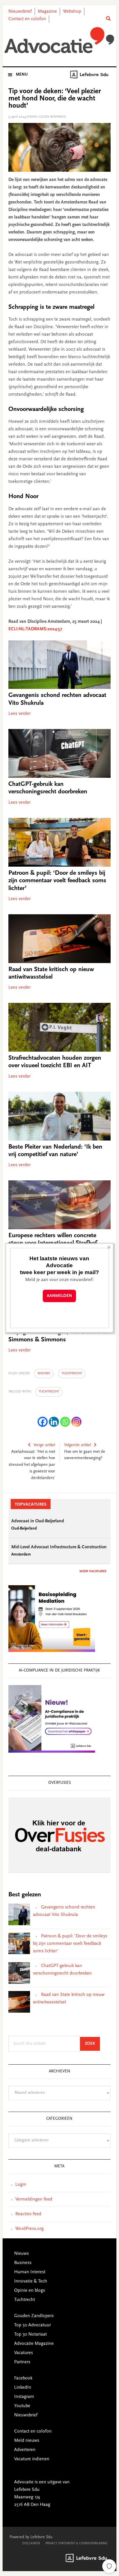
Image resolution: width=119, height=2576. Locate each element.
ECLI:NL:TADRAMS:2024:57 (35, 629)
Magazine (47, 12)
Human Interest (30, 2272)
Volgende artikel (78, 1445)
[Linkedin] (54, 1422)
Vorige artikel (44, 1445)
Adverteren (25, 2450)
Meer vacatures (93, 1571)
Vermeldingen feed (34, 2199)
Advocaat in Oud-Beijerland (38, 1521)
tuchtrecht (49, 1392)
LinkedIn (23, 2388)
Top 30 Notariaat (30, 2334)
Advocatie (59, 40)
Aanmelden (59, 1296)
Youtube (22, 2406)
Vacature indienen (32, 2459)
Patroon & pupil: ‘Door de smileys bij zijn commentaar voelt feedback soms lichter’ (57, 881)
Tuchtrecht (72, 1373)
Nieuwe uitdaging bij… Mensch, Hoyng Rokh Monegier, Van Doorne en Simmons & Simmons (59, 1332)
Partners (22, 2362)
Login (21, 2185)
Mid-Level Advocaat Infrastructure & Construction (59, 1547)
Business (23, 2263)
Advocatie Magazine (34, 2344)
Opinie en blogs (30, 2291)
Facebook (23, 2378)
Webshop (72, 12)
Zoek (92, 2044)
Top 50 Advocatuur (32, 2325)
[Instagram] (76, 1422)
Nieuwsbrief (20, 12)
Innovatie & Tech (31, 2281)
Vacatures (24, 2353)
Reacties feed (28, 2214)
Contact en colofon (27, 19)
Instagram (24, 2397)
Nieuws (44, 1373)
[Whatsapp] (65, 1422)
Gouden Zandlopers (34, 2316)
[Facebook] (43, 1422)
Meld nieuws (27, 2441)
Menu (22, 75)
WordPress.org (29, 2229)
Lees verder (19, 714)
